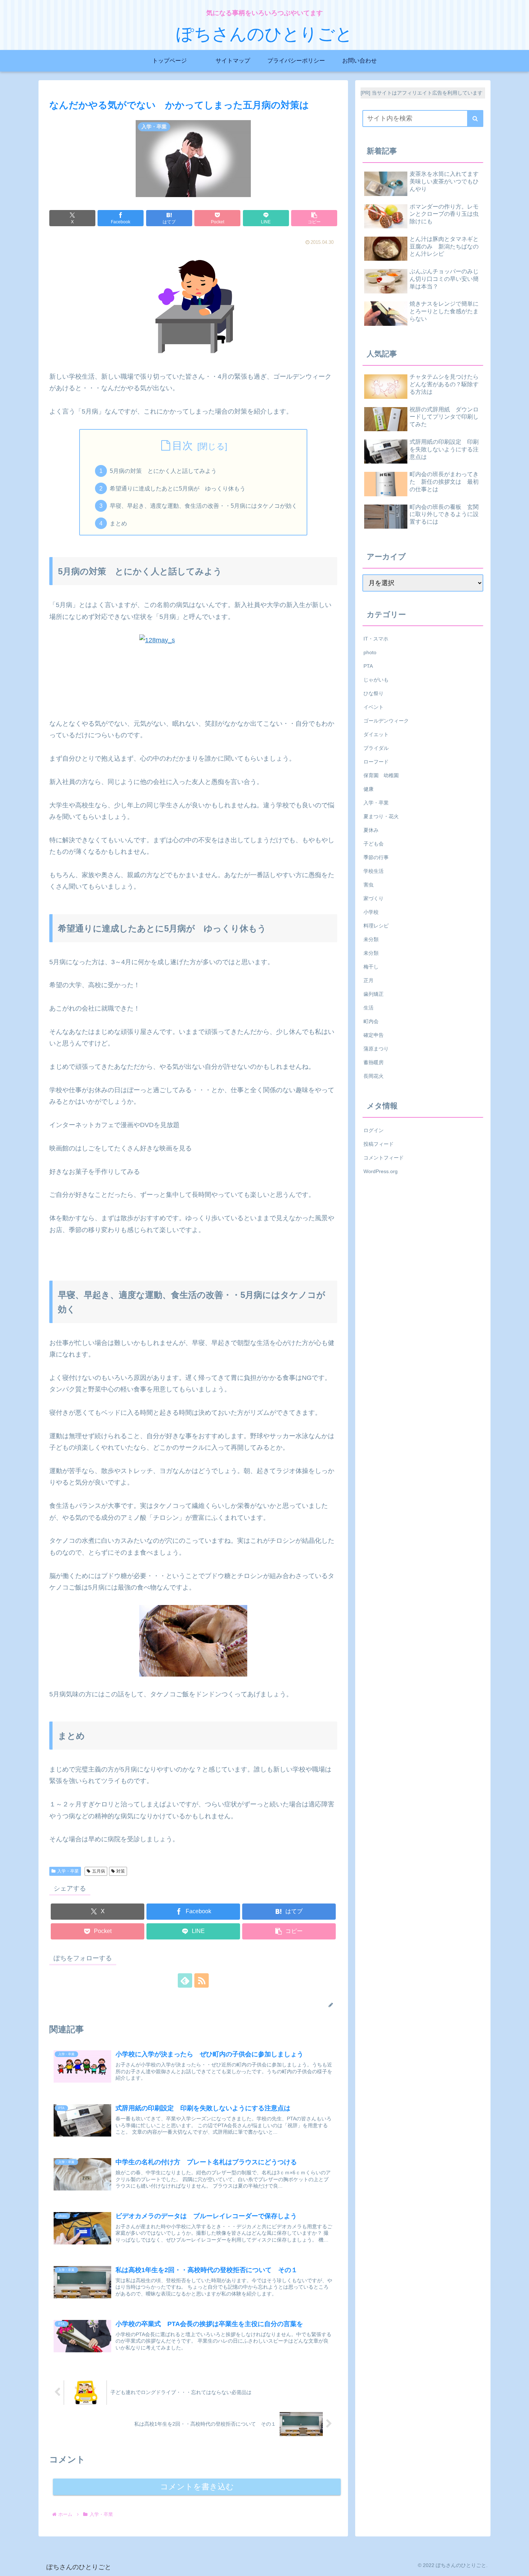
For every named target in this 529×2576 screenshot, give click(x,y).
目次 (182, 446)
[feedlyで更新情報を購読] (185, 1980)
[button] (314, 218)
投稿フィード (379, 1144)
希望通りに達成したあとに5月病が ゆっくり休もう (178, 488)
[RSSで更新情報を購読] (202, 1980)
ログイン (374, 1130)
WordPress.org (381, 1171)
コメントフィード (384, 1157)
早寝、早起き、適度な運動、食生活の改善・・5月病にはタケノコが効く (204, 506)
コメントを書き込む (197, 2487)
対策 (121, 1871)
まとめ (118, 523)
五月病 (99, 1871)
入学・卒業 (68, 1871)
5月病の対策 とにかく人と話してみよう (163, 471)
